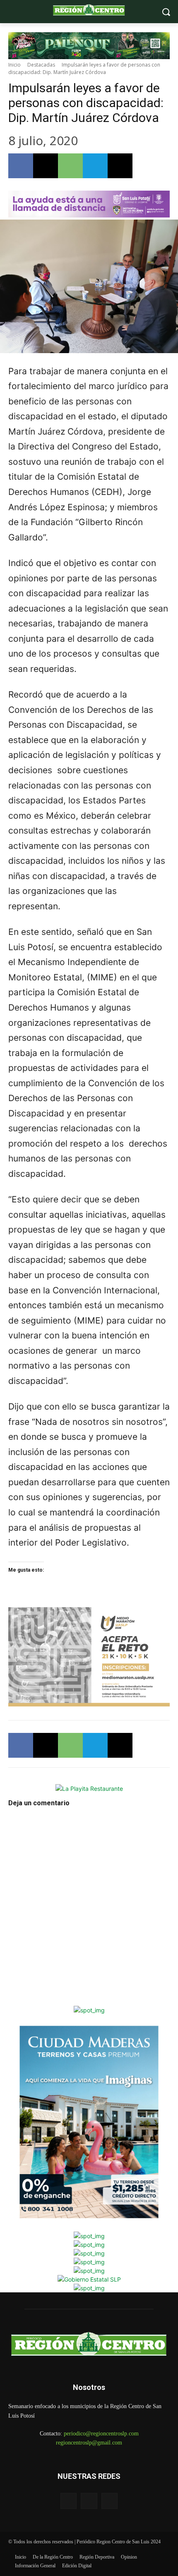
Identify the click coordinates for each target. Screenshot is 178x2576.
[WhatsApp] (70, 166)
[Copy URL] (120, 166)
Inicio (14, 65)
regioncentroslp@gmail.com (89, 2443)
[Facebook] (21, 166)
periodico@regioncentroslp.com (101, 2434)
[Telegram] (95, 166)
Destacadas (41, 65)
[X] (46, 166)
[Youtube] (109, 2501)
